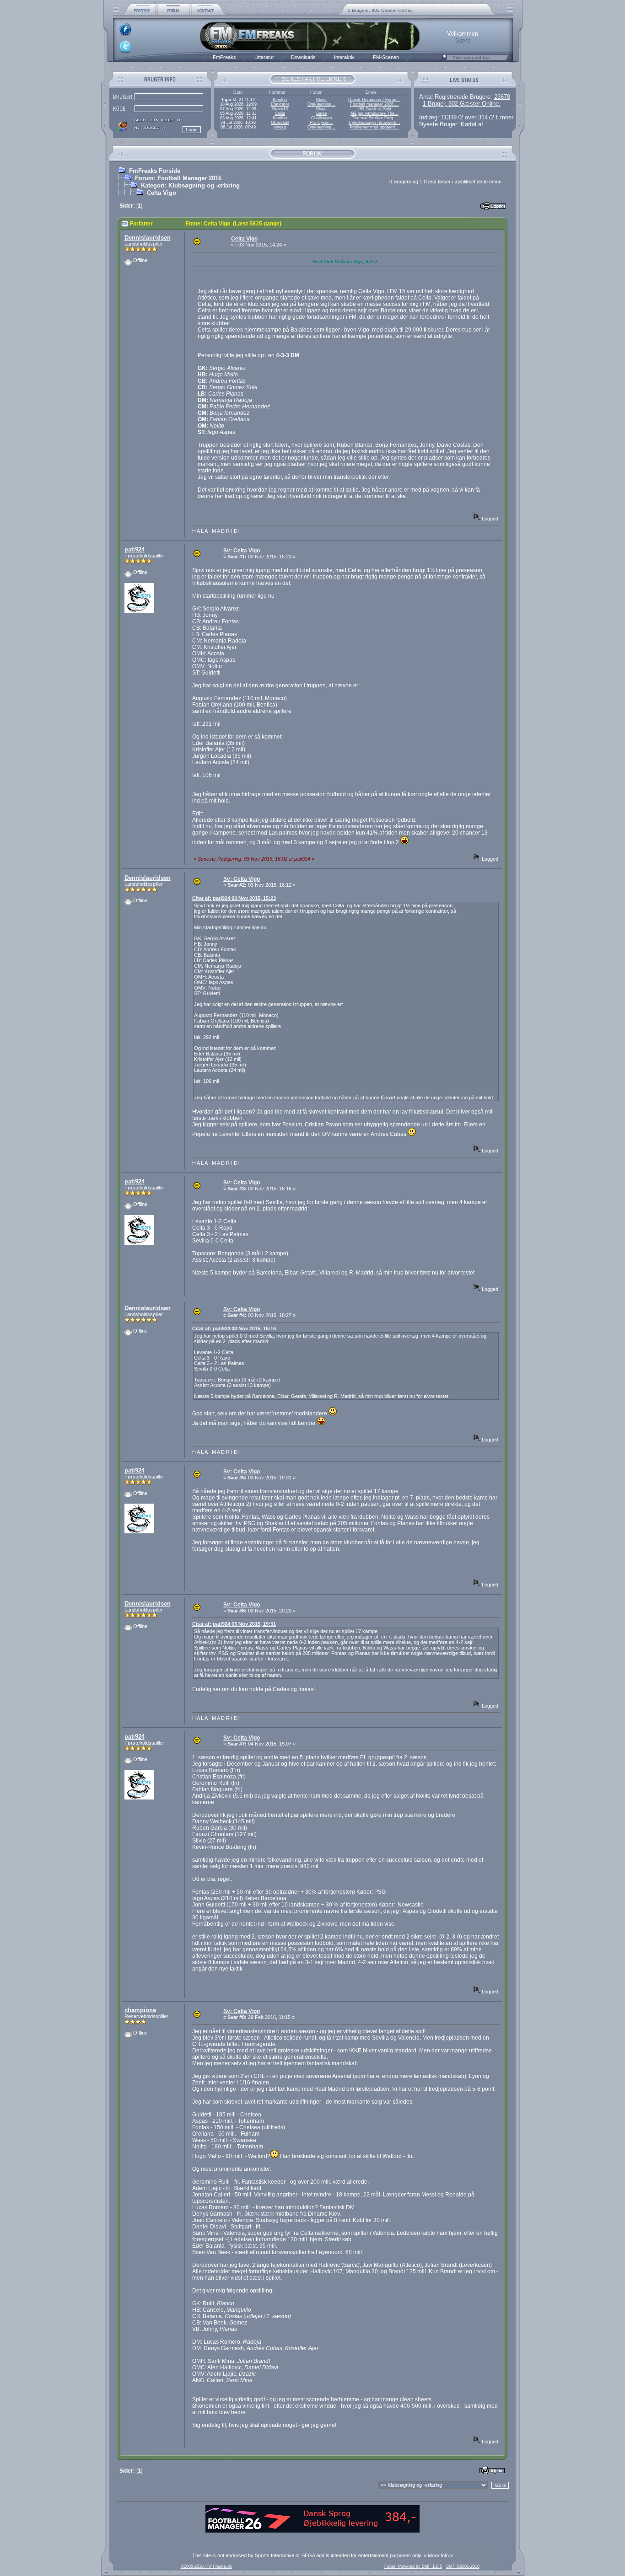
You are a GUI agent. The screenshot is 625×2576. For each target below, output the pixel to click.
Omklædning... (321, 104)
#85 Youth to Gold (374, 109)
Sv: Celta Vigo (242, 551)
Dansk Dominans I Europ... (374, 100)
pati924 (135, 549)
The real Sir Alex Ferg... (374, 118)
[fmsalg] (312, 2531)
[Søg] (444, 60)
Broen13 (280, 109)
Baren (322, 113)
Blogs (321, 100)
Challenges (322, 118)
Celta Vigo (162, 193)
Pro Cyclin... (322, 123)
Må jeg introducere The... (374, 113)
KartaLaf (472, 124)
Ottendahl (280, 123)
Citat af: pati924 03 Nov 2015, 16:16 (234, 1328)
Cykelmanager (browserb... (374, 123)
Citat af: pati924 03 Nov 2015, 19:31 (234, 1624)
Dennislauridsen (148, 238)
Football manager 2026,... (374, 104)
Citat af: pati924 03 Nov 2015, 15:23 (234, 898)
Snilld (280, 113)
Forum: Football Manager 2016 (178, 178)
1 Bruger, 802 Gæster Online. (462, 104)
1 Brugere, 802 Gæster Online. (380, 10)
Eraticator (280, 104)
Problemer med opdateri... (374, 127)
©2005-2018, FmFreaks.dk (206, 2566)
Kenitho (280, 100)
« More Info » (438, 2555)
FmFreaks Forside (155, 171)
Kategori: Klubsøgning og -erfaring (190, 185)
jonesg (280, 127)
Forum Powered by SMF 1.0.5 (413, 2566)
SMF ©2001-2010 (463, 2566)
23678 (502, 97)
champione (140, 2010)
